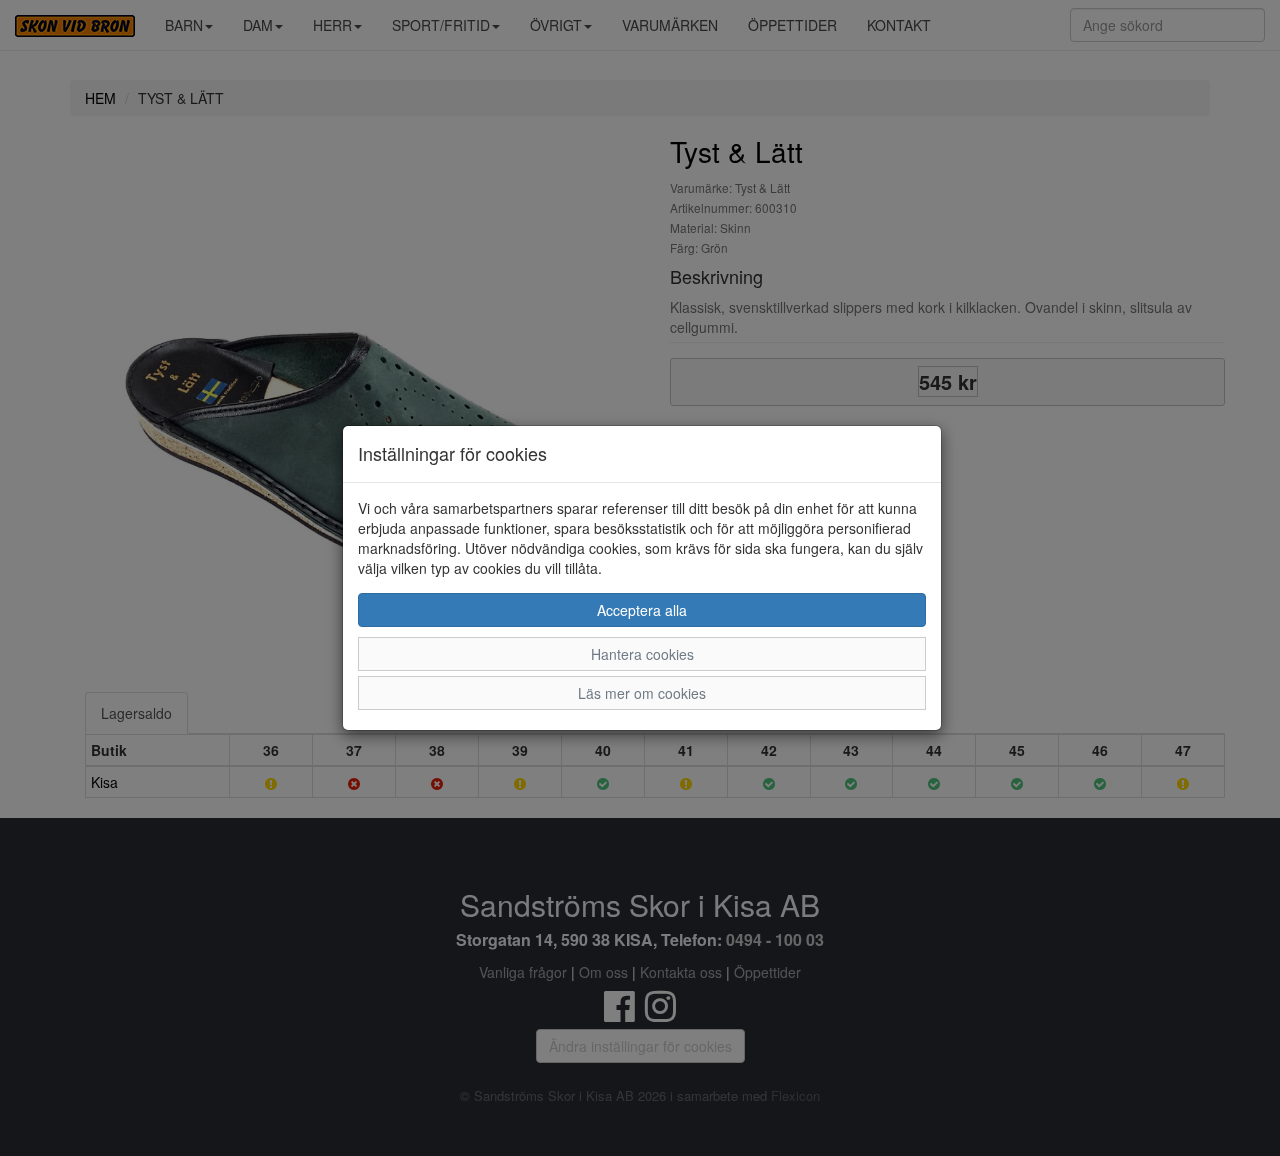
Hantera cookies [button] (642, 654)
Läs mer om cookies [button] (642, 693)
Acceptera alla (642, 610)
